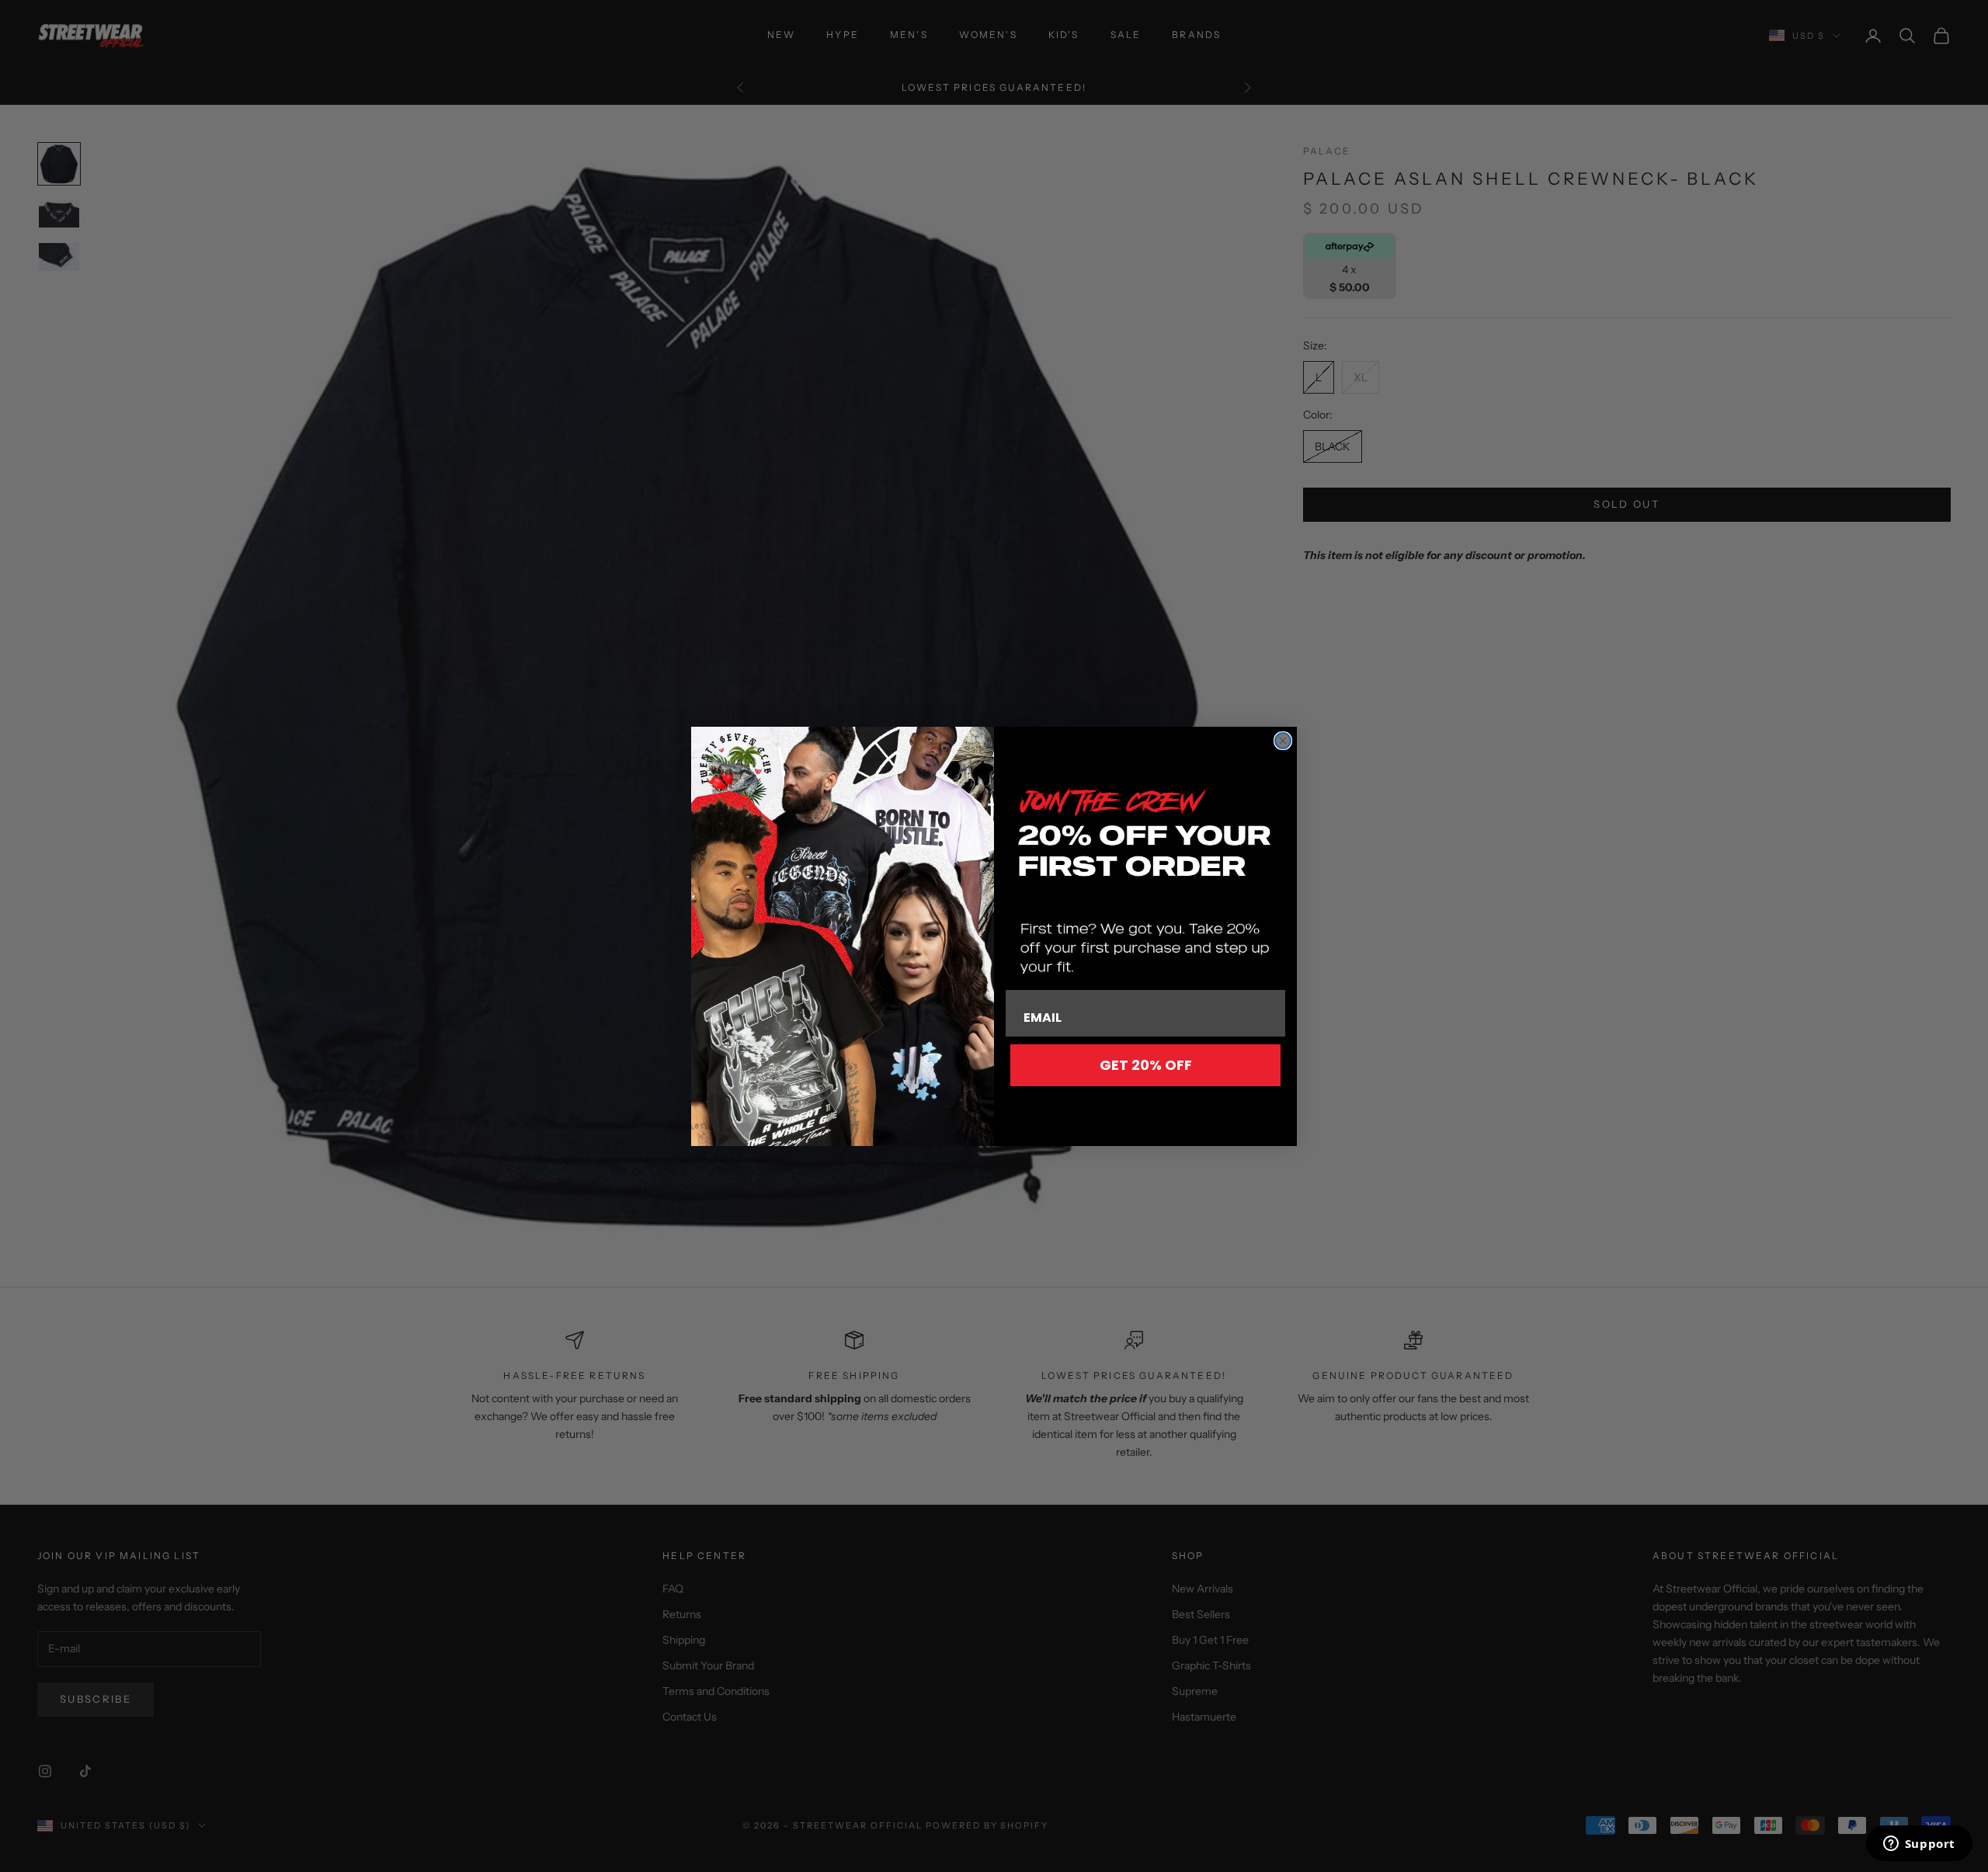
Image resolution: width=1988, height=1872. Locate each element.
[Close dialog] (1283, 741)
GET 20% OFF (1146, 1065)
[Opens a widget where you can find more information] (1919, 1845)
